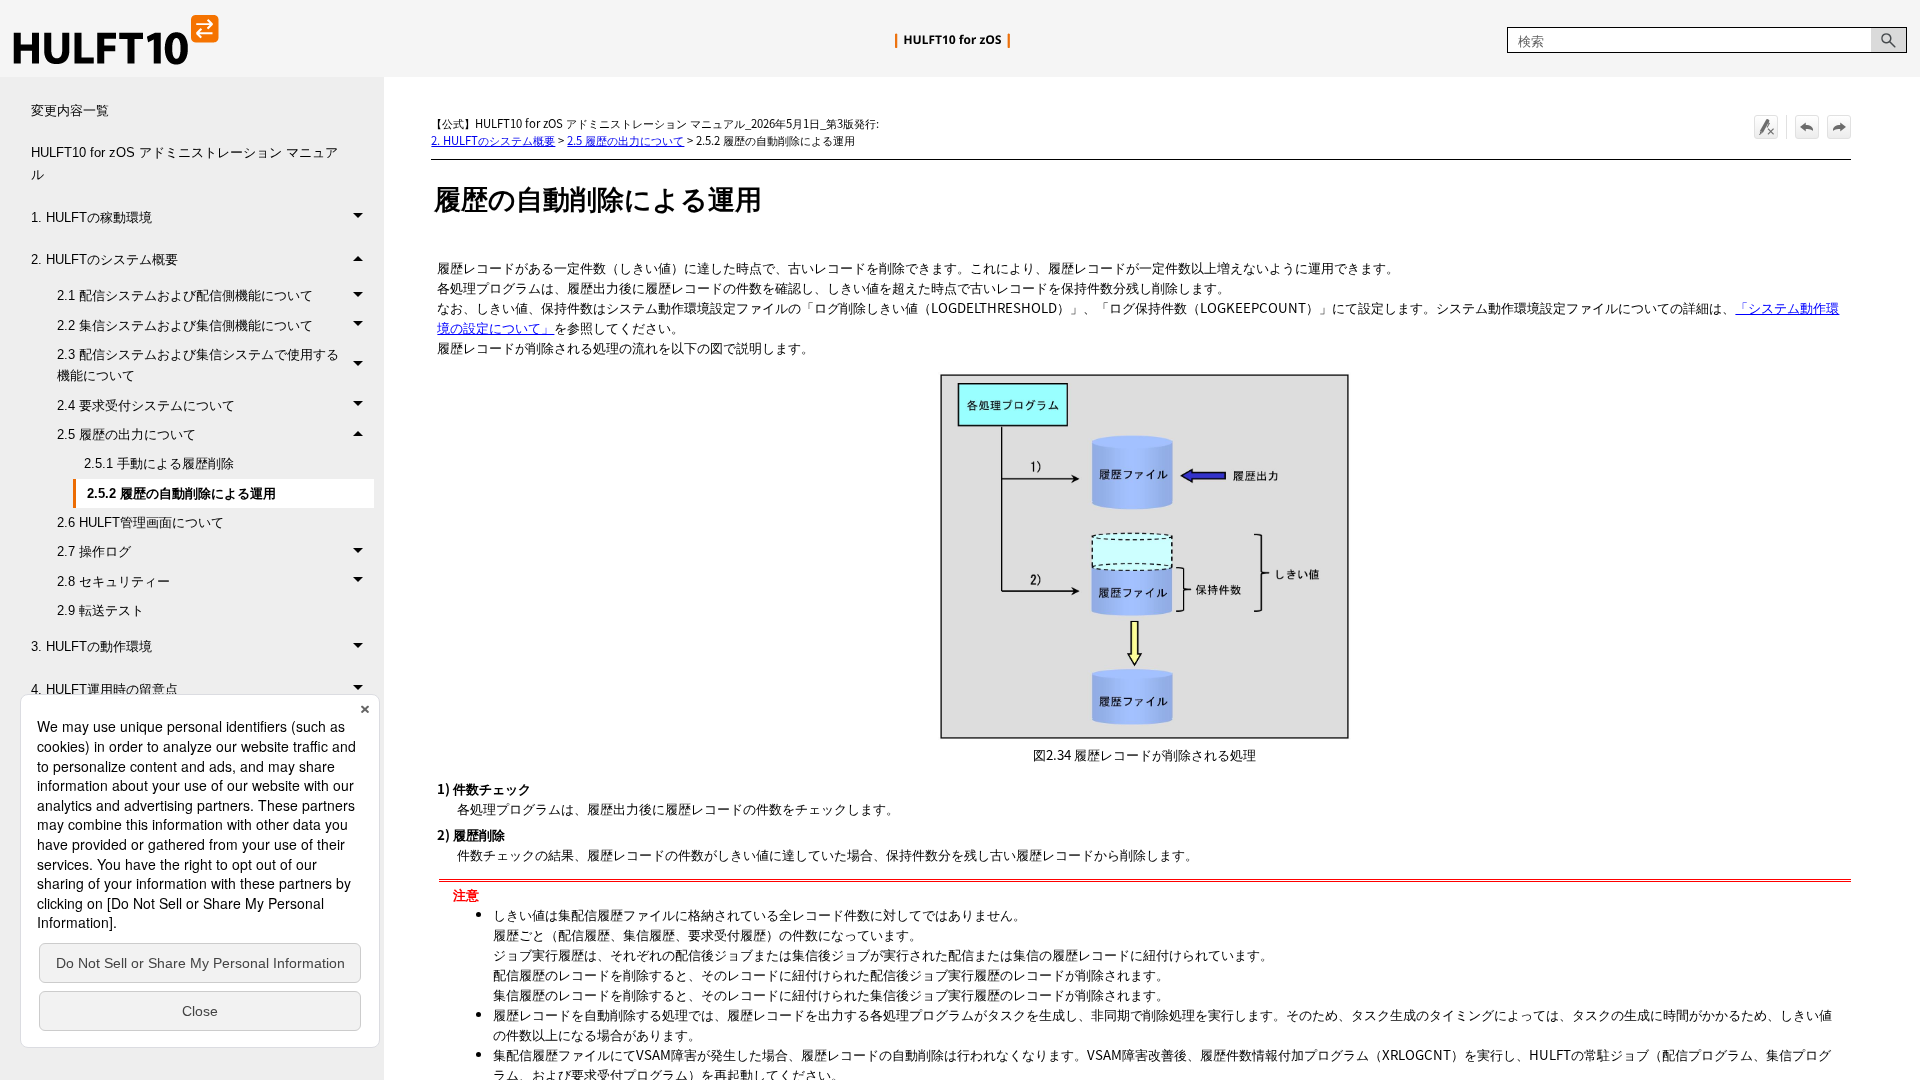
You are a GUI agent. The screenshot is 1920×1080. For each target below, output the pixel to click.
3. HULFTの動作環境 (91, 646)
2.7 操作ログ (94, 551)
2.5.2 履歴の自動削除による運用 (181, 493)
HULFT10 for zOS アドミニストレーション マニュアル (184, 163)
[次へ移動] (1839, 127)
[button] (1889, 40)
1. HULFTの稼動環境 (91, 217)
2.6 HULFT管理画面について (140, 522)
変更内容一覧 (70, 110)
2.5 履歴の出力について (126, 434)
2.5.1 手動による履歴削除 (159, 463)
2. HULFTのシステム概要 (104, 259)
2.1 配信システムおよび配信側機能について (185, 295)
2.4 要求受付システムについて (146, 405)
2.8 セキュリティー (113, 581)
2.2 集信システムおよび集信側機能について (185, 325)
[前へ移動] (1807, 127)
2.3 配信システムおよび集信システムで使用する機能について (198, 365)
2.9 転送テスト (100, 610)
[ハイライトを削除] (1766, 127)
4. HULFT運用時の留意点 (104, 689)
